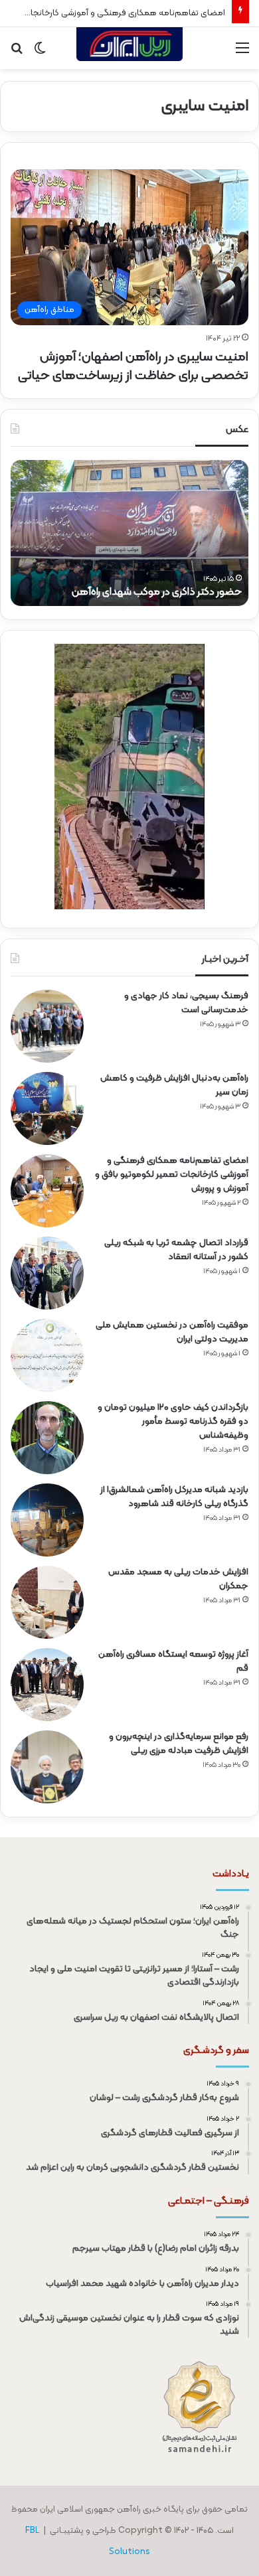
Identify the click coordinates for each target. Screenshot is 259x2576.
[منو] (242, 53)
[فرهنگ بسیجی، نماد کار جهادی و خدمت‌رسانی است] (47, 1026)
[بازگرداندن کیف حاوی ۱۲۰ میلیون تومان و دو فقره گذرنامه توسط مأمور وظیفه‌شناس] (47, 1438)
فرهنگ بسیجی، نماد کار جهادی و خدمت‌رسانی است (186, 1003)
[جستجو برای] (17, 53)
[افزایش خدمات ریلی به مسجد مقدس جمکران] (47, 1602)
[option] (129, 533)
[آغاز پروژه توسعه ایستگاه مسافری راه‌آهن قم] (47, 1685)
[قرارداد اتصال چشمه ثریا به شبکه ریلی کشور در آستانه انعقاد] (47, 1273)
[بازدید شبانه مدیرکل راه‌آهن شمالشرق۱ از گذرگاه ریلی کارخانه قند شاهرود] (47, 1520)
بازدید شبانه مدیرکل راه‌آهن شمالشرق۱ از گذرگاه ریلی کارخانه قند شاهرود (174, 1497)
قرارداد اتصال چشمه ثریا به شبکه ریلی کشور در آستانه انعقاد (176, 1250)
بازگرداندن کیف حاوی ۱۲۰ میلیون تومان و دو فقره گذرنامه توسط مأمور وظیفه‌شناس (173, 1421)
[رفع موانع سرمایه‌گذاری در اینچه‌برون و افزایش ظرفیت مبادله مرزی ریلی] (47, 1767)
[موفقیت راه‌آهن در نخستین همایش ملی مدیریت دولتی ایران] (47, 1355)
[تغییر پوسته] (40, 53)
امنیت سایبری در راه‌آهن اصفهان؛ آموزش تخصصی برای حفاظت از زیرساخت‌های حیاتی (133, 366)
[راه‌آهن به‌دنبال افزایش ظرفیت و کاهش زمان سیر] (47, 1108)
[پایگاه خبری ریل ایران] (129, 48)
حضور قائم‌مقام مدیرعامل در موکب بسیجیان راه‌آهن (132, 592)
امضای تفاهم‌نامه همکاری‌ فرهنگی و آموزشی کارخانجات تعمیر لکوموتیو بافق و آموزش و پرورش (172, 1174)
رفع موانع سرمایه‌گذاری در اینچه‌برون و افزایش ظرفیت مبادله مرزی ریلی (179, 1744)
